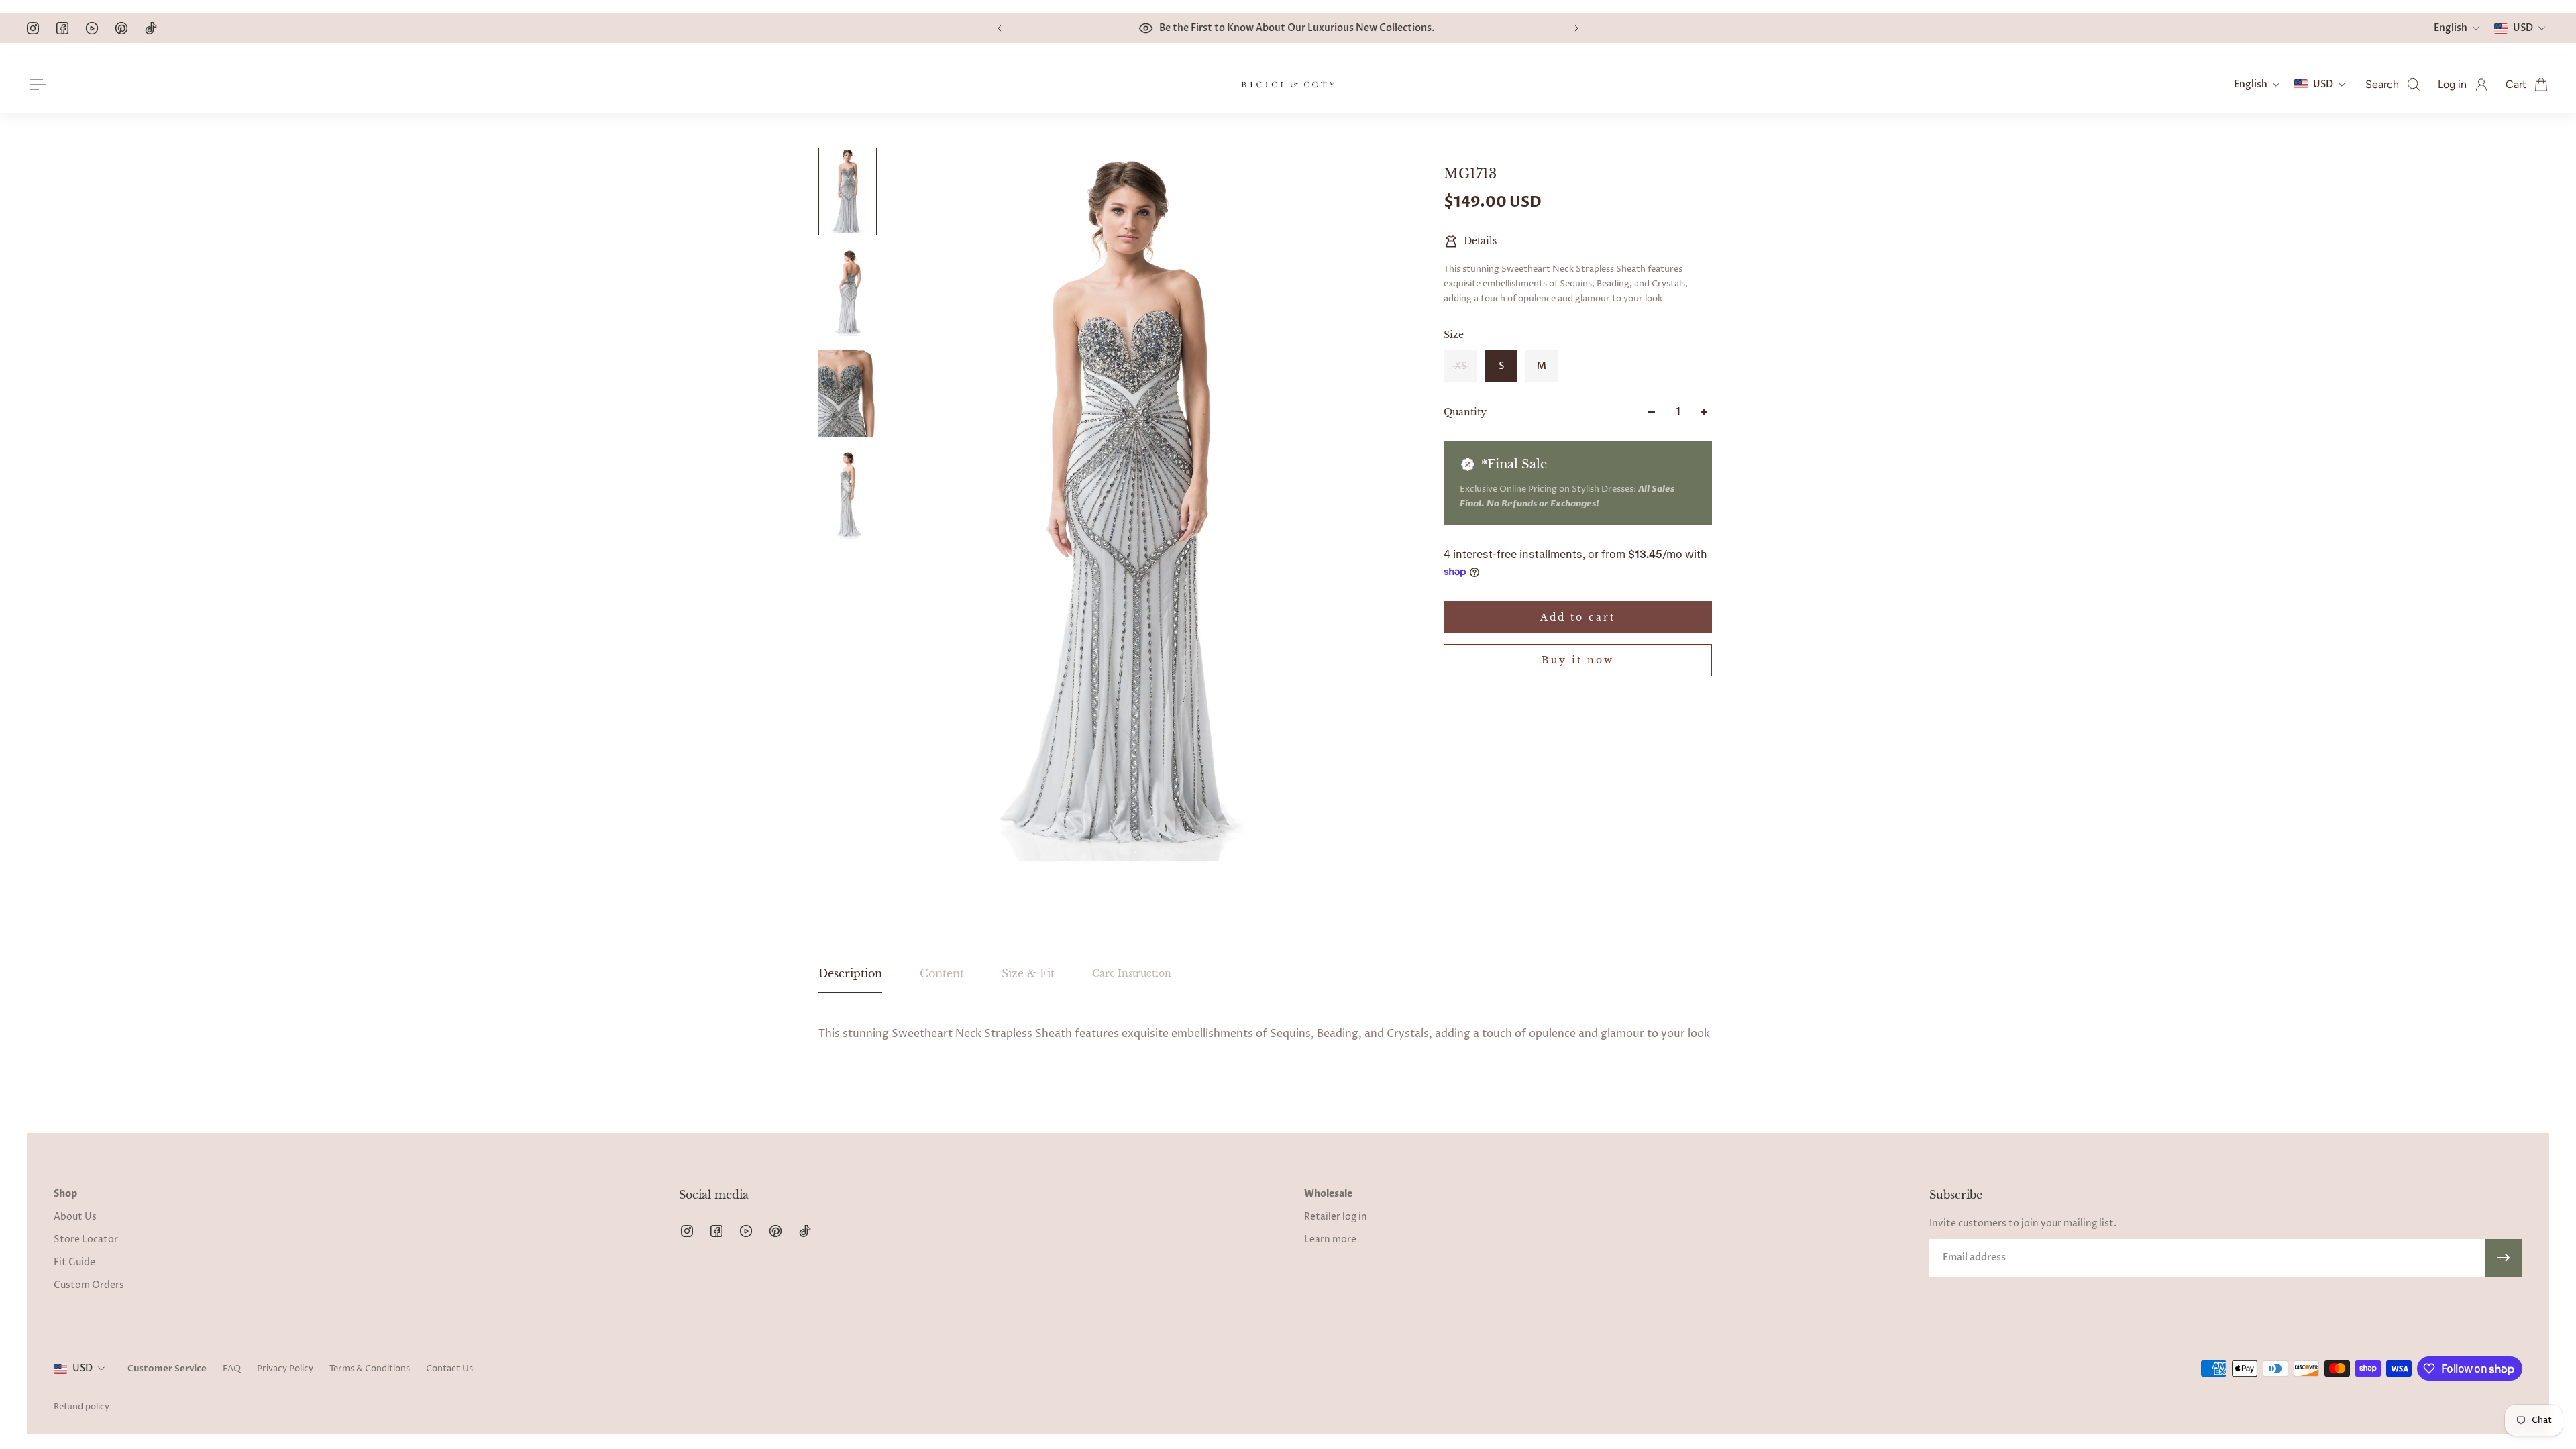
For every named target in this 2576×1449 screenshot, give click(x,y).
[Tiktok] (151, 28)
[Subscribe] (2504, 1258)
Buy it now (1578, 660)
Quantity (1465, 412)
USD (83, 1368)
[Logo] (1288, 85)
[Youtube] (92, 28)
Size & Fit (1028, 973)
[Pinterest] (121, 28)
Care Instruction (1132, 973)
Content (942, 973)
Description (850, 973)
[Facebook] (62, 28)
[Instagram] (33, 28)
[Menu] (35, 85)
